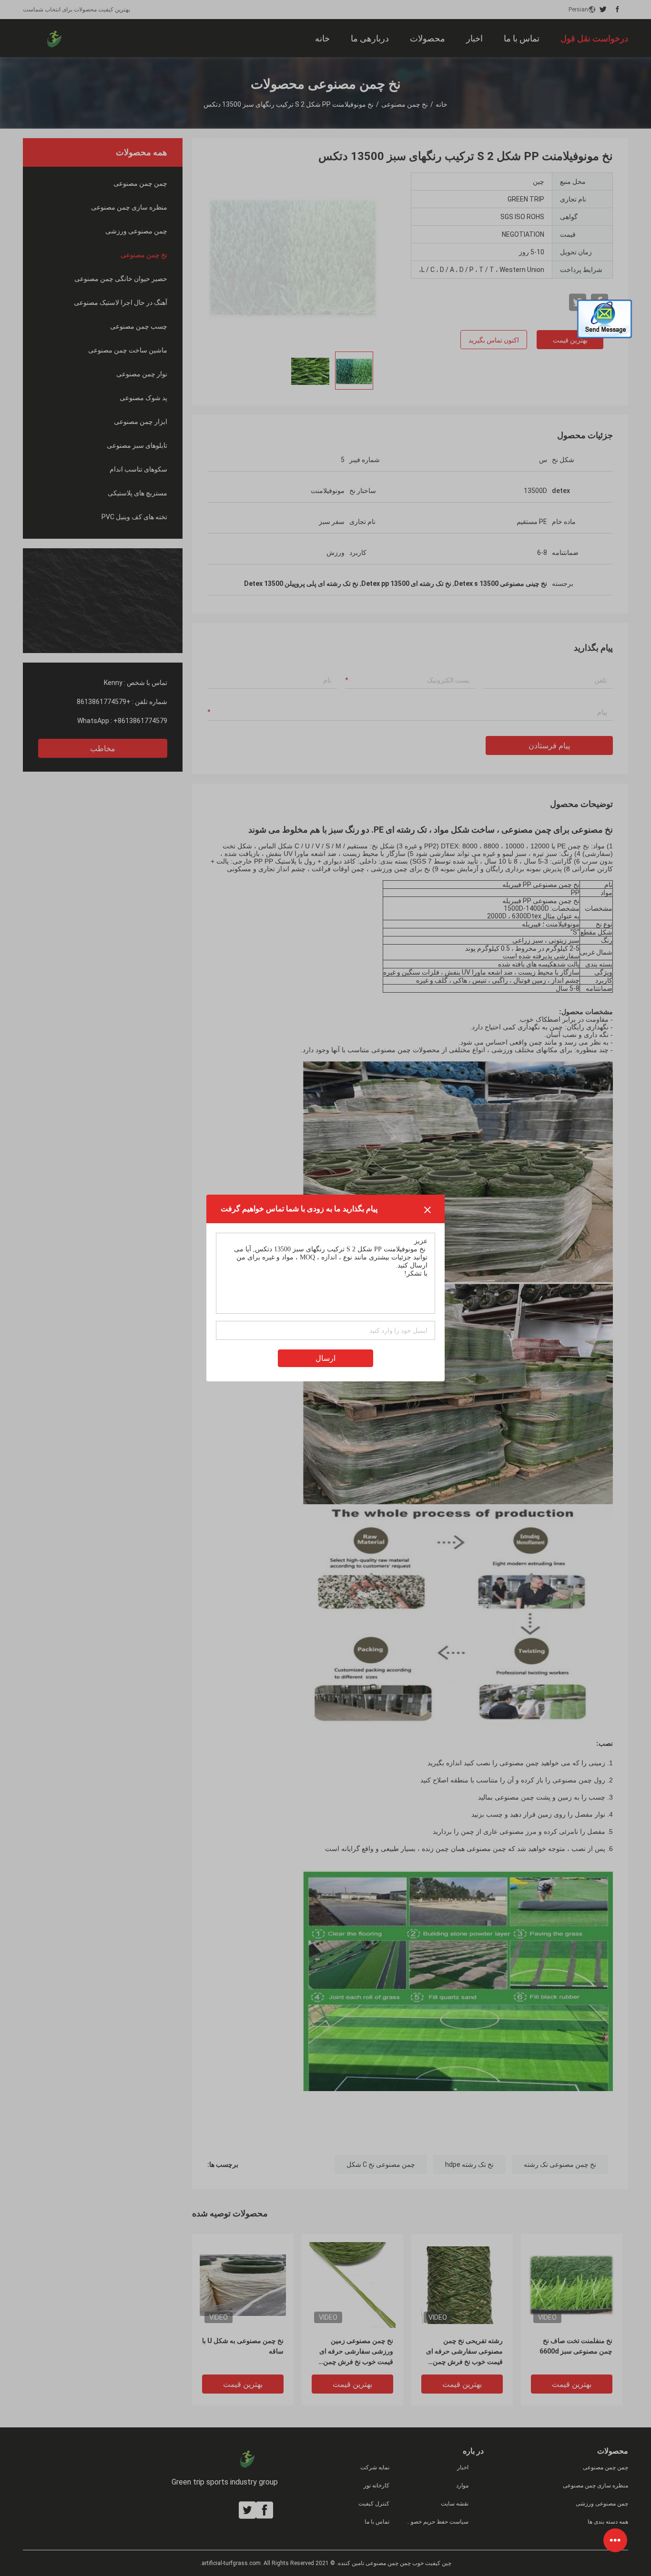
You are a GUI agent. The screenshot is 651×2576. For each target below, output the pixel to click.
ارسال (325, 1358)
